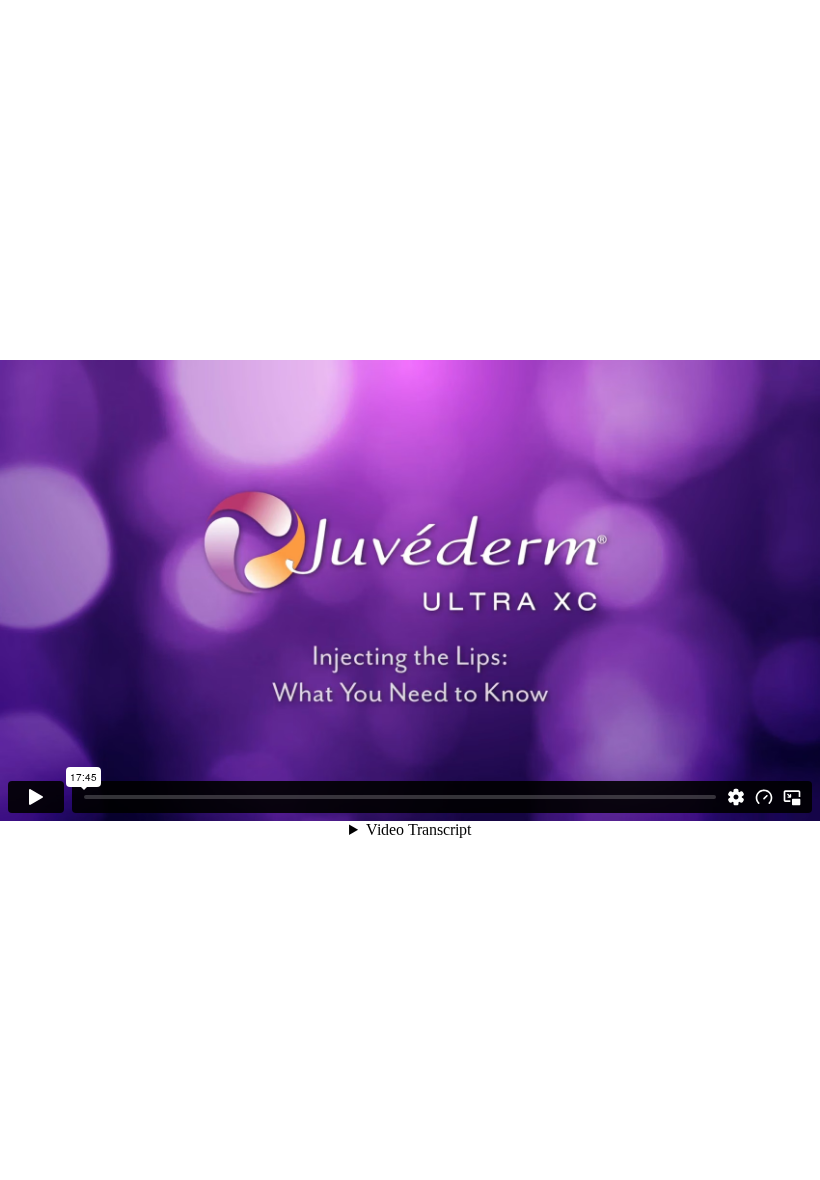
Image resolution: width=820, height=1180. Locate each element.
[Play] (36, 797)
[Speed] (764, 797)
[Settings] (736, 797)
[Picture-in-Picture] (792, 797)
